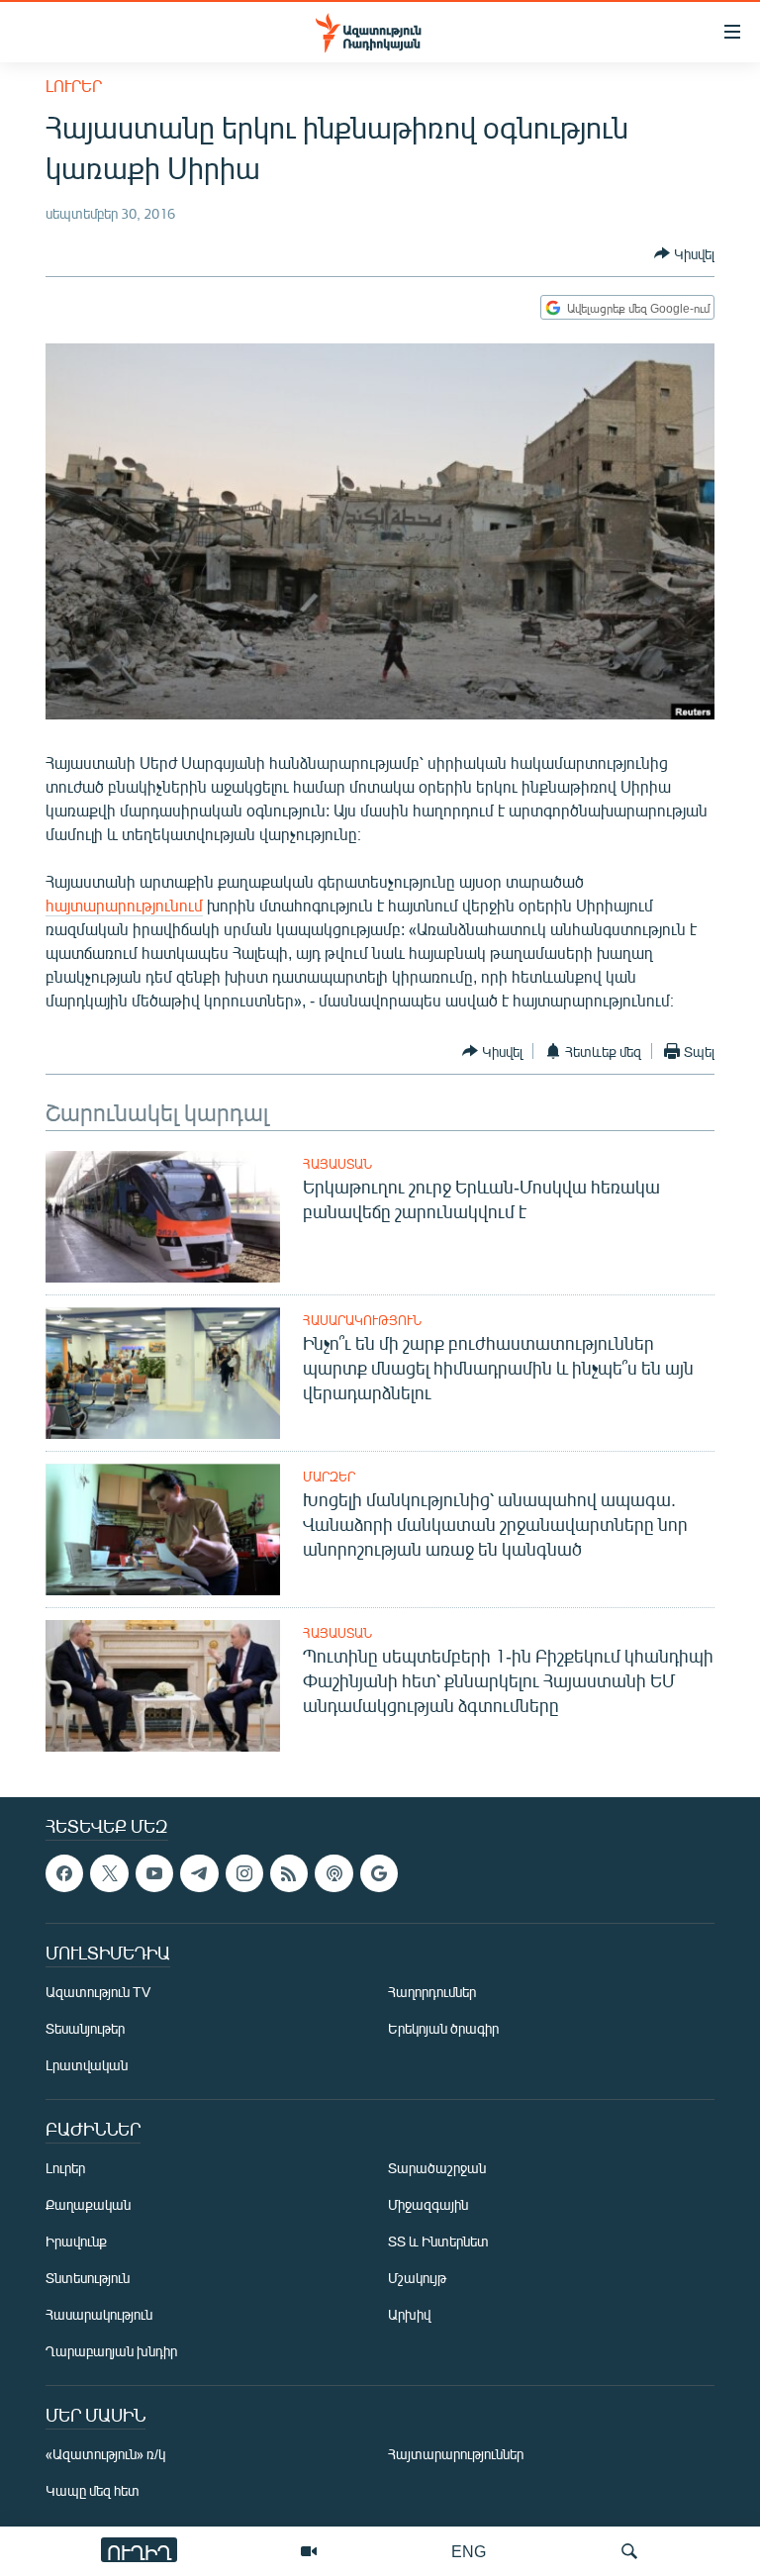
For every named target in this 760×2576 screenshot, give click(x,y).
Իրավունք (76, 2242)
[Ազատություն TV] (309, 2551)
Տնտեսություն (88, 2279)
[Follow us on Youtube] (154, 1873)
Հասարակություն (362, 1320)
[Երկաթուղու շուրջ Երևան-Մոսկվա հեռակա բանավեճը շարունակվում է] (163, 1217)
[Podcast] (333, 1873)
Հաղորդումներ (432, 1993)
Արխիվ (409, 2315)
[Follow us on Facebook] (64, 1873)
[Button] (684, 253)
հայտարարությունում (124, 905)
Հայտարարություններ (456, 2455)
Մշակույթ (417, 2279)
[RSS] (289, 1873)
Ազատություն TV (98, 1993)
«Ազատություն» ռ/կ (105, 2455)
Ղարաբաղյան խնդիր (111, 2352)
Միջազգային (428, 2205)
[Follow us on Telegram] (199, 1873)
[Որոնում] (629, 2551)
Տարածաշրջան (437, 2169)
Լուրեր (74, 86)
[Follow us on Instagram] (244, 1873)
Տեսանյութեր (85, 2029)
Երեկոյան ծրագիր (443, 2029)
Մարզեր (329, 1477)
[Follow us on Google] (379, 1873)
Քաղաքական (88, 2205)
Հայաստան (337, 1164)
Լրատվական (87, 2066)
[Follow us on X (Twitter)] (109, 1873)
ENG (469, 2551)
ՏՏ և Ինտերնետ (438, 2242)
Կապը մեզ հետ (93, 2491)
